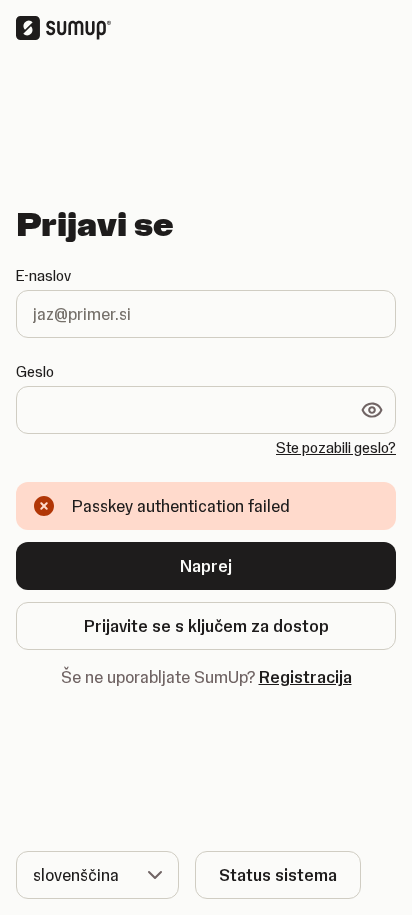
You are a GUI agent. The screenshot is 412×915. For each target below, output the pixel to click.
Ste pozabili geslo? (336, 448)
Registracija (305, 677)
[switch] (372, 410)
